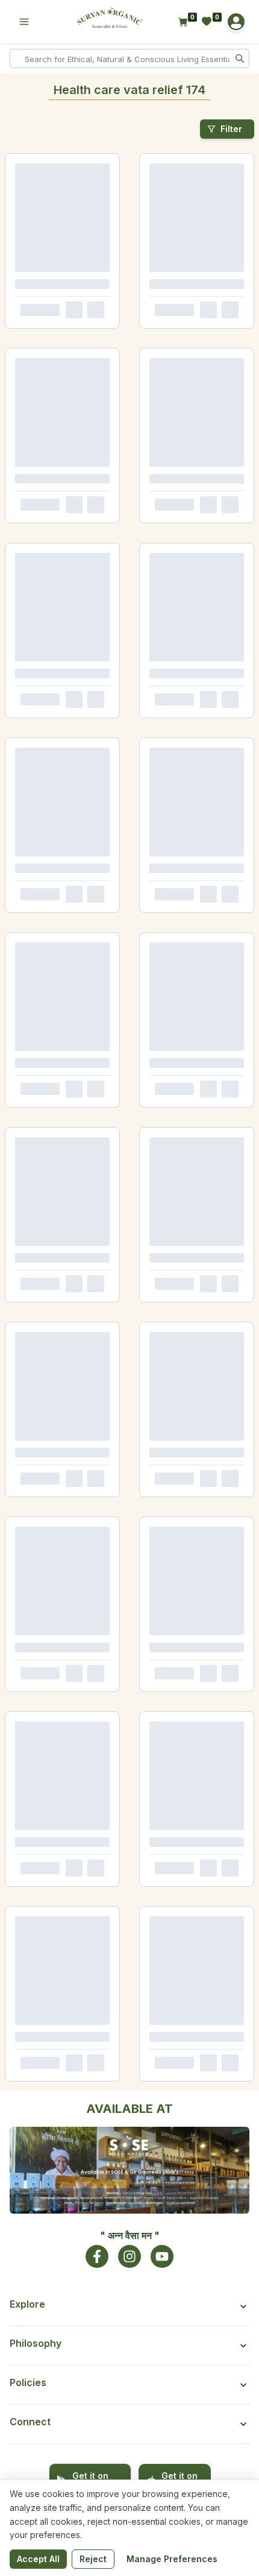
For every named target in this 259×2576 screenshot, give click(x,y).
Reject (93, 2559)
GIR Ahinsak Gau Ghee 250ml (56, 486)
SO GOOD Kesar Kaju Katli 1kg (56, 1477)
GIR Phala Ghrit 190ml (173, 1072)
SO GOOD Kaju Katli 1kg (176, 1659)
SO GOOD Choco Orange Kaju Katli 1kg (64, 1663)
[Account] (236, 22)
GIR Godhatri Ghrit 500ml (49, 707)
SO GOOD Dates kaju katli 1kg (56, 1881)
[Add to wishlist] (111, 343)
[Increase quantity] (50, 343)
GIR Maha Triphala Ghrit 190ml (187, 890)
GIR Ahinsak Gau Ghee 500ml (186, 303)
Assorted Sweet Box (170, 2102)
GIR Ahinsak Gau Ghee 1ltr (51, 303)
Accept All (38, 2559)
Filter (231, 129)
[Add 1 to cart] (92, 343)
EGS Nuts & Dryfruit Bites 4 (51, 2467)
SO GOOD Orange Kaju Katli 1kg (188, 1477)
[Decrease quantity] (19, 343)
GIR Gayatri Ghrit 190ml (46, 1255)
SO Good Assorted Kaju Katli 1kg (190, 2285)
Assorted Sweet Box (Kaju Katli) (59, 2285)
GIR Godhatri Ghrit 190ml (48, 1072)
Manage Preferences (172, 2559)
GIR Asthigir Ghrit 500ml (178, 707)
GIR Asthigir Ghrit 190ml (47, 890)
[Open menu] (24, 22)
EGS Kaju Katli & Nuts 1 (45, 2102)
